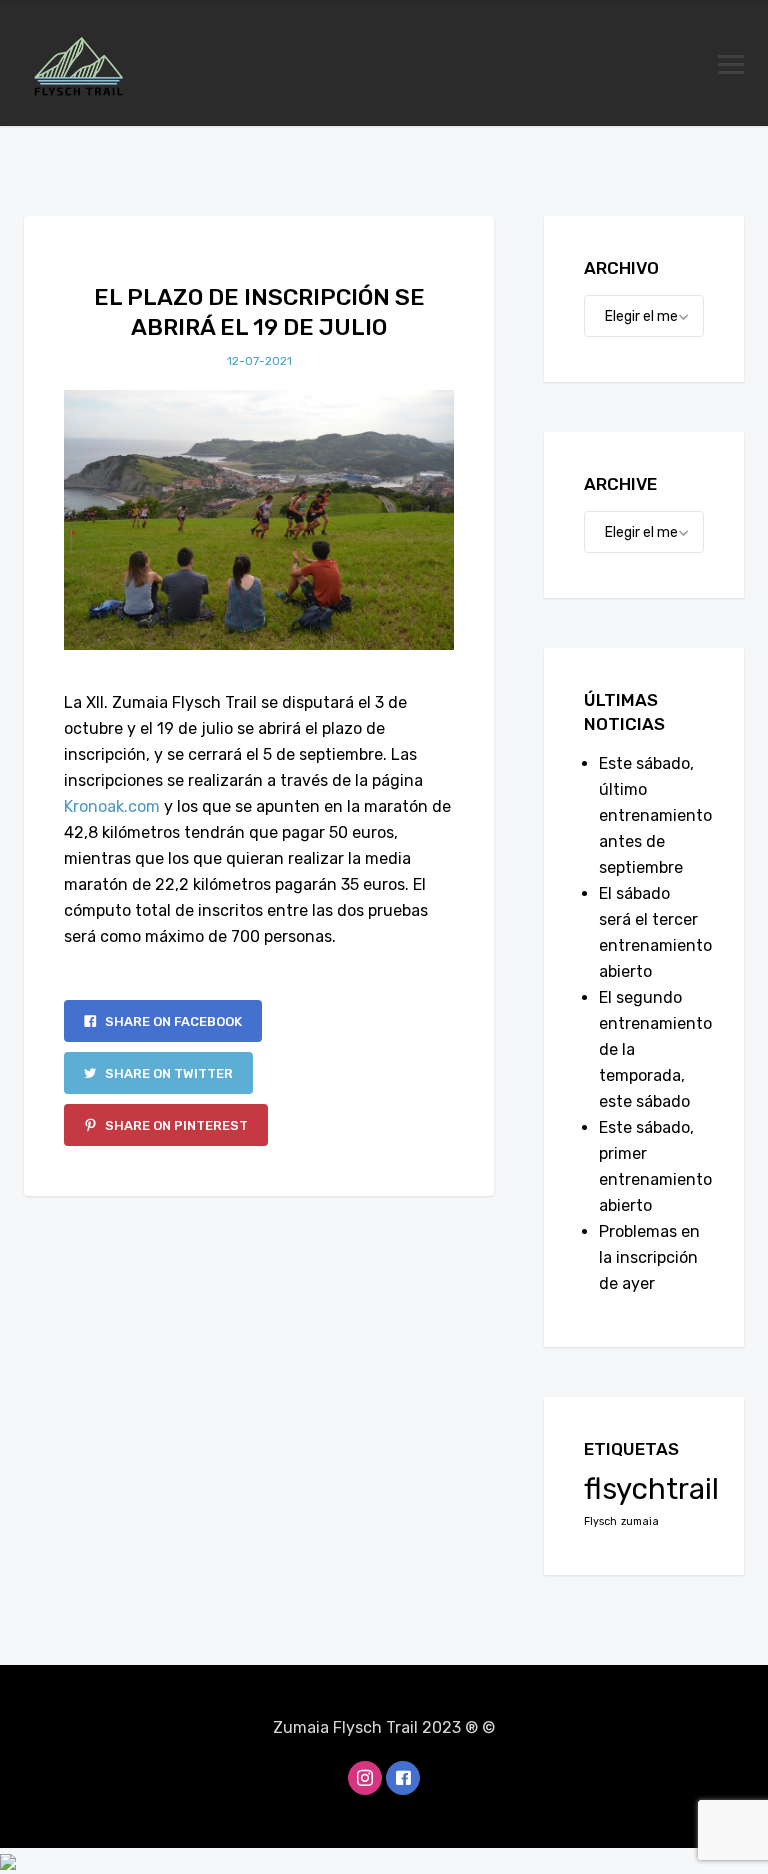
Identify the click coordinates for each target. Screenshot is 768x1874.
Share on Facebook (172, 1021)
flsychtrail (651, 1489)
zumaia (640, 1521)
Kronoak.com (112, 806)
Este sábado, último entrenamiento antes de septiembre (651, 815)
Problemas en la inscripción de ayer (649, 1257)
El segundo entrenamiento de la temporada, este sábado (651, 1049)
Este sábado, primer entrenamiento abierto (651, 1166)
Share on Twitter (167, 1073)
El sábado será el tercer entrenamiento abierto (651, 932)
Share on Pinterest (175, 1125)
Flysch (600, 1521)
